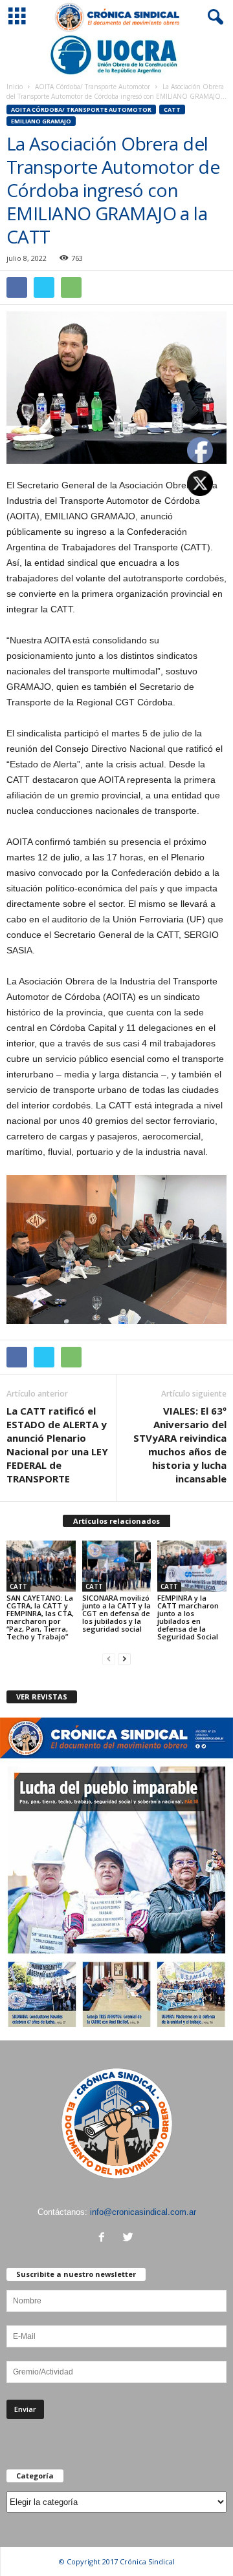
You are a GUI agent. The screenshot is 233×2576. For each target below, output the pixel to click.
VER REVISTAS (42, 1697)
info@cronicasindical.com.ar (143, 2212)
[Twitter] (130, 2238)
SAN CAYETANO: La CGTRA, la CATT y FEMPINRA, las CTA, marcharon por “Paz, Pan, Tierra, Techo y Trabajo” (40, 1617)
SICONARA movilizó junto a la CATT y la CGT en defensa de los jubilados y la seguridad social (116, 1613)
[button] (213, 17)
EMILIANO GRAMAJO (41, 121)
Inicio (15, 87)
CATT (172, 109)
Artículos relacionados (116, 1521)
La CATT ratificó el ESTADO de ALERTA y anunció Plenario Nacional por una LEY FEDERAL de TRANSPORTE (57, 1445)
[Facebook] (105, 2238)
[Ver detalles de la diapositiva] (116, 55)
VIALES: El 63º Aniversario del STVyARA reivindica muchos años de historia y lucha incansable (180, 1445)
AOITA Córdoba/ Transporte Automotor (93, 87)
